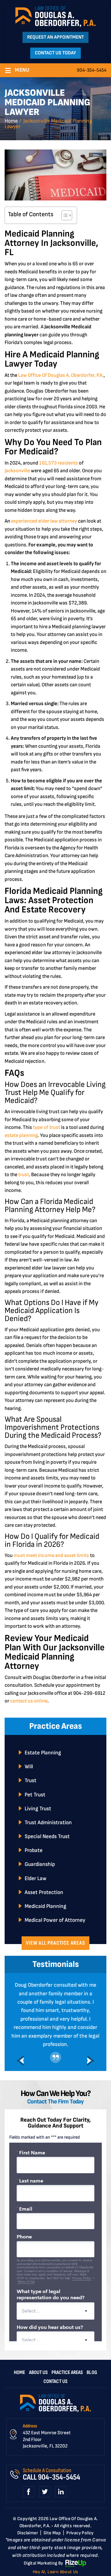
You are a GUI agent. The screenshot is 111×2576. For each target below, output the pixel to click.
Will (29, 1767)
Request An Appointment (55, 37)
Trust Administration (48, 1823)
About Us (38, 2391)
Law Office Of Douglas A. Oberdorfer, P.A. (60, 375)
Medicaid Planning (45, 1906)
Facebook (29, 2510)
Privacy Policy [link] (80, 2551)
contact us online (28, 1701)
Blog (92, 2391)
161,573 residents (58, 463)
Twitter (45, 2510)
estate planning (21, 1135)
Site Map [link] (52, 2551)
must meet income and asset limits (51, 1555)
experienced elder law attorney (44, 521)
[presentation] (20, 2079)
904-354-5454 (92, 70)
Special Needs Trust (47, 1836)
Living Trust (38, 1809)
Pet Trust (35, 1795)
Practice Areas (67, 2391)
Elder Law (36, 1878)
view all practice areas (55, 1943)
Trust (31, 1780)
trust (24, 1175)
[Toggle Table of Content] (64, 215)
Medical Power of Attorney (55, 1920)
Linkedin (61, 2510)
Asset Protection (44, 1892)
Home (19, 2391)
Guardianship (40, 1864)
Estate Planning (43, 1753)
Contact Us (55, 2400)
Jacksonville (17, 471)
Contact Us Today (55, 53)
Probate (34, 1850)
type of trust (46, 1127)
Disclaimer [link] (28, 2551)
